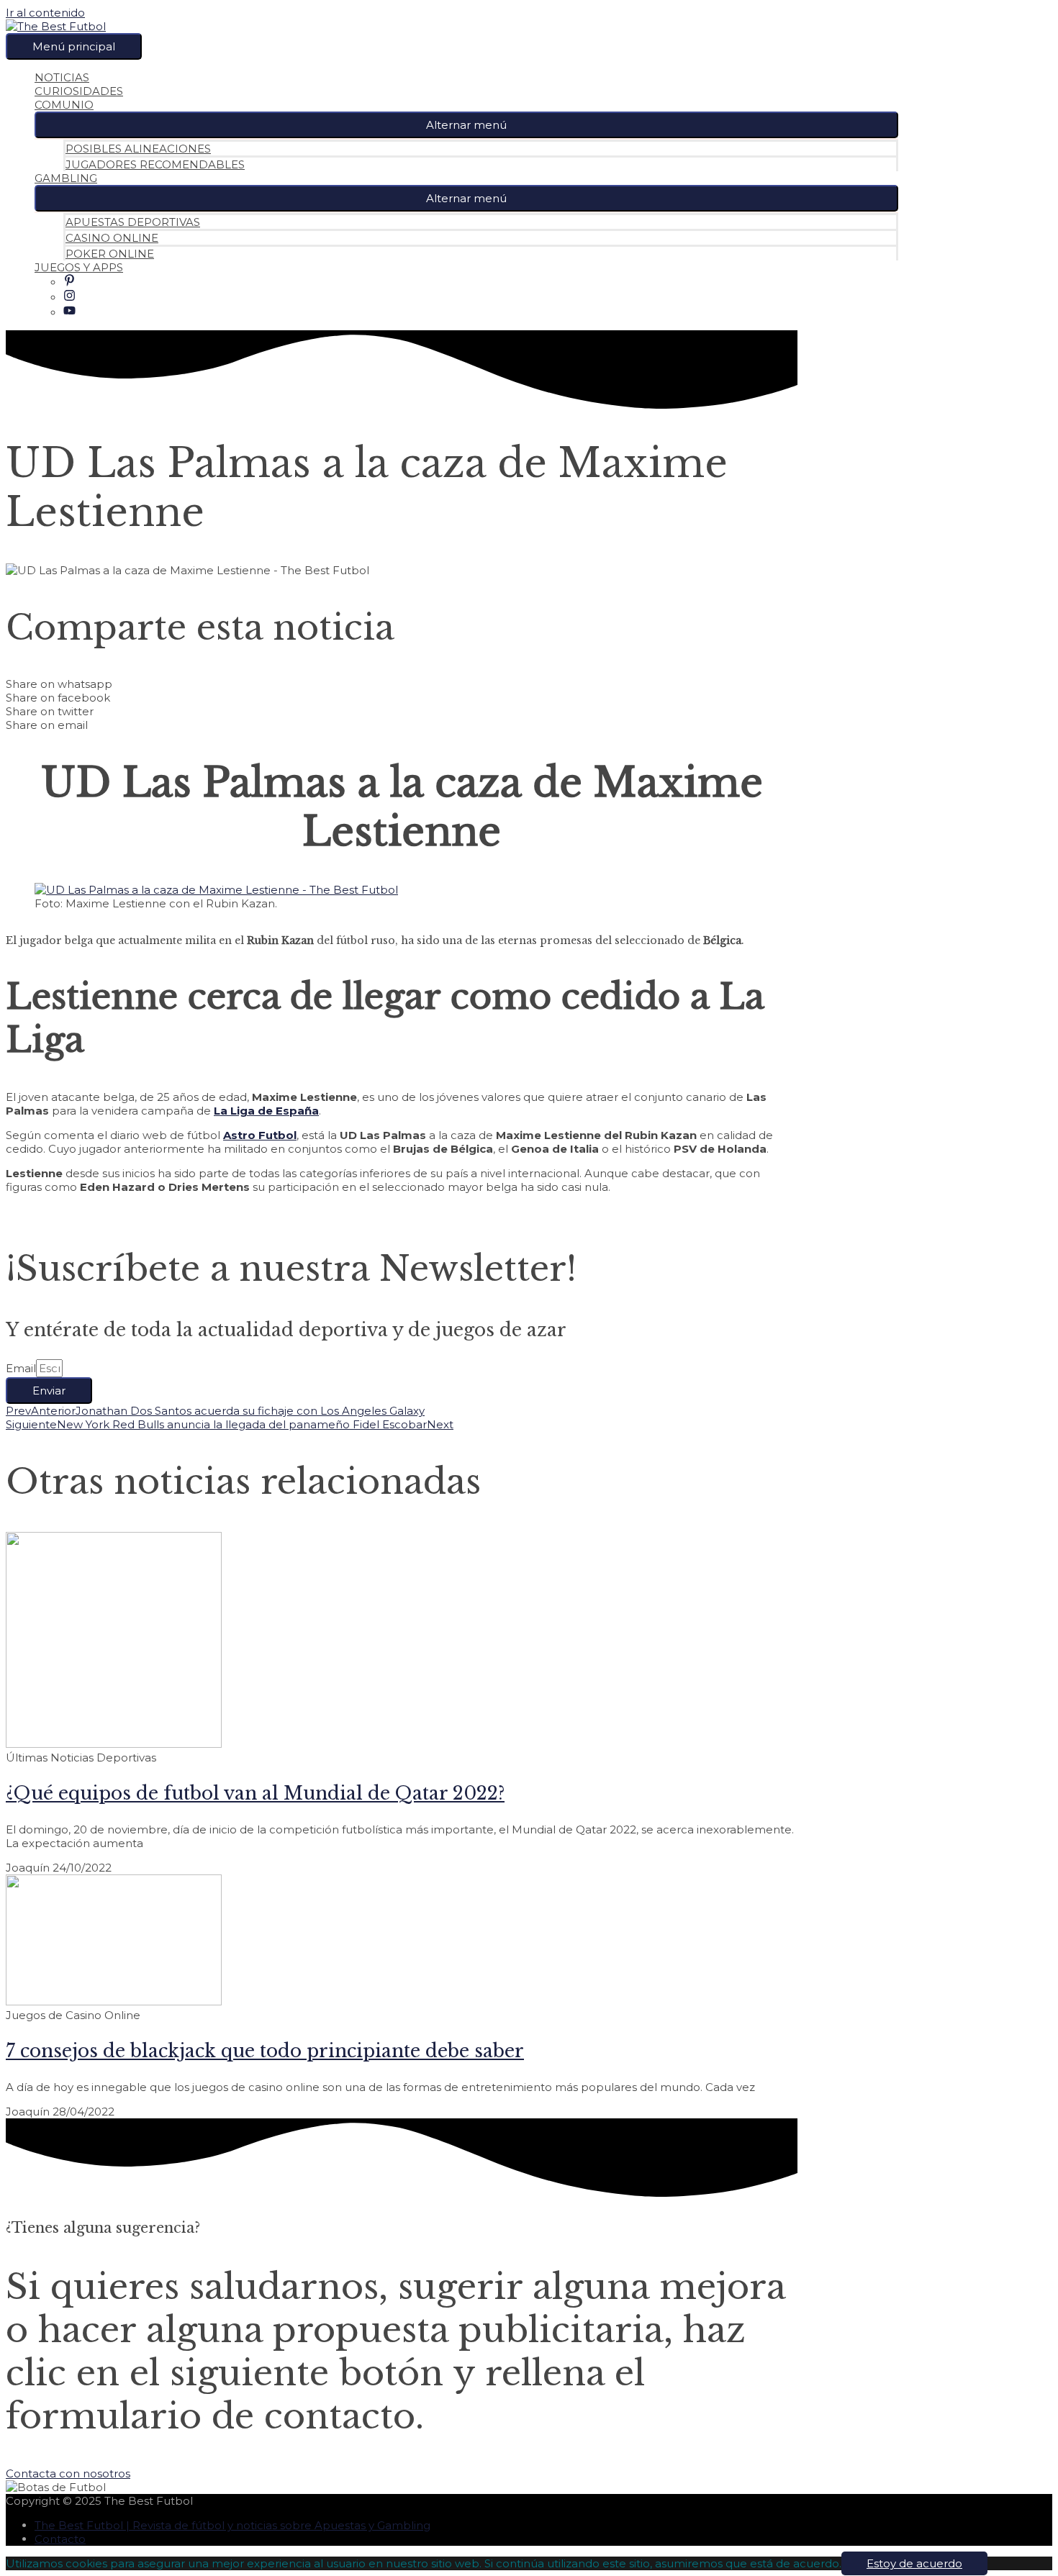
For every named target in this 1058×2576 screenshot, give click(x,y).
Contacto (60, 2539)
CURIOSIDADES (79, 91)
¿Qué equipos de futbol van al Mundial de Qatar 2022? (255, 1793)
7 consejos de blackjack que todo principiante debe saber (265, 2051)
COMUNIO (64, 105)
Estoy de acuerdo (914, 2563)
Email (21, 1368)
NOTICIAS (62, 77)
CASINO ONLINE (112, 238)
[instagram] (69, 298)
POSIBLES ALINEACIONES (138, 149)
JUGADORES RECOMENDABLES (155, 164)
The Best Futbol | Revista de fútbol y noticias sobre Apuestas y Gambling (232, 2525)
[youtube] (69, 313)
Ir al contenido (45, 13)
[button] (466, 125)
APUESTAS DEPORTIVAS (133, 222)
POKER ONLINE (110, 254)
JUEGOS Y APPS (79, 267)
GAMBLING (66, 178)
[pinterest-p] (69, 282)
